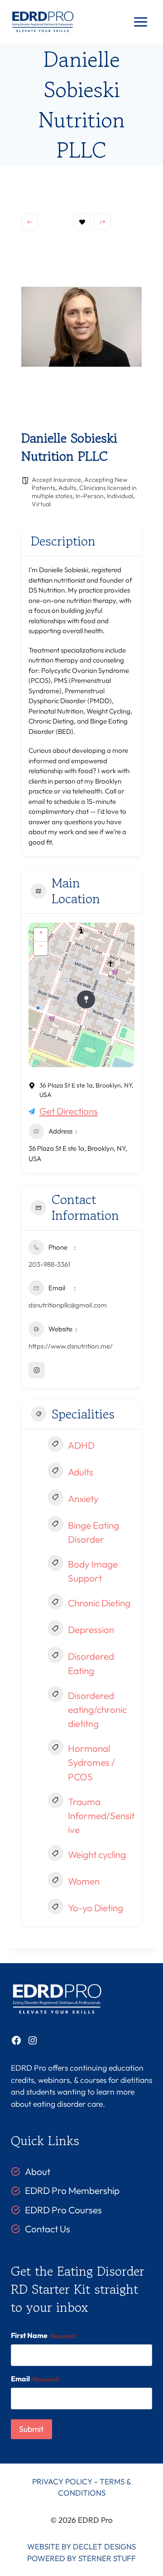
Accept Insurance (56, 480)
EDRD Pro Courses (63, 2210)
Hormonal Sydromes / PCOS (91, 1762)
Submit (31, 2429)
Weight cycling (97, 1854)
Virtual (41, 504)
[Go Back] (30, 222)
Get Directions (69, 1111)
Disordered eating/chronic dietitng (97, 1709)
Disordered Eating (91, 1663)
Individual (120, 496)
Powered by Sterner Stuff (81, 2558)
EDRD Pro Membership (72, 2190)
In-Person (90, 496)
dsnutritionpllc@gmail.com (68, 1305)
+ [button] (41, 932)
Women (84, 1881)
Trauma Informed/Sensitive (101, 1815)
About (38, 2171)
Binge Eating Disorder (93, 1532)
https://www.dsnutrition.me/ (71, 1346)
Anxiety (83, 1498)
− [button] (41, 946)
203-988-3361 (49, 1264)
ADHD (81, 1445)
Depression (91, 1629)
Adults (67, 488)
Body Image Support (93, 1571)
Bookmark (82, 222)
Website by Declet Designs (81, 2546)
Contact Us (48, 2229)
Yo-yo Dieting (96, 1908)
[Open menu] (140, 22)
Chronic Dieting (99, 1603)
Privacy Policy (62, 2481)
